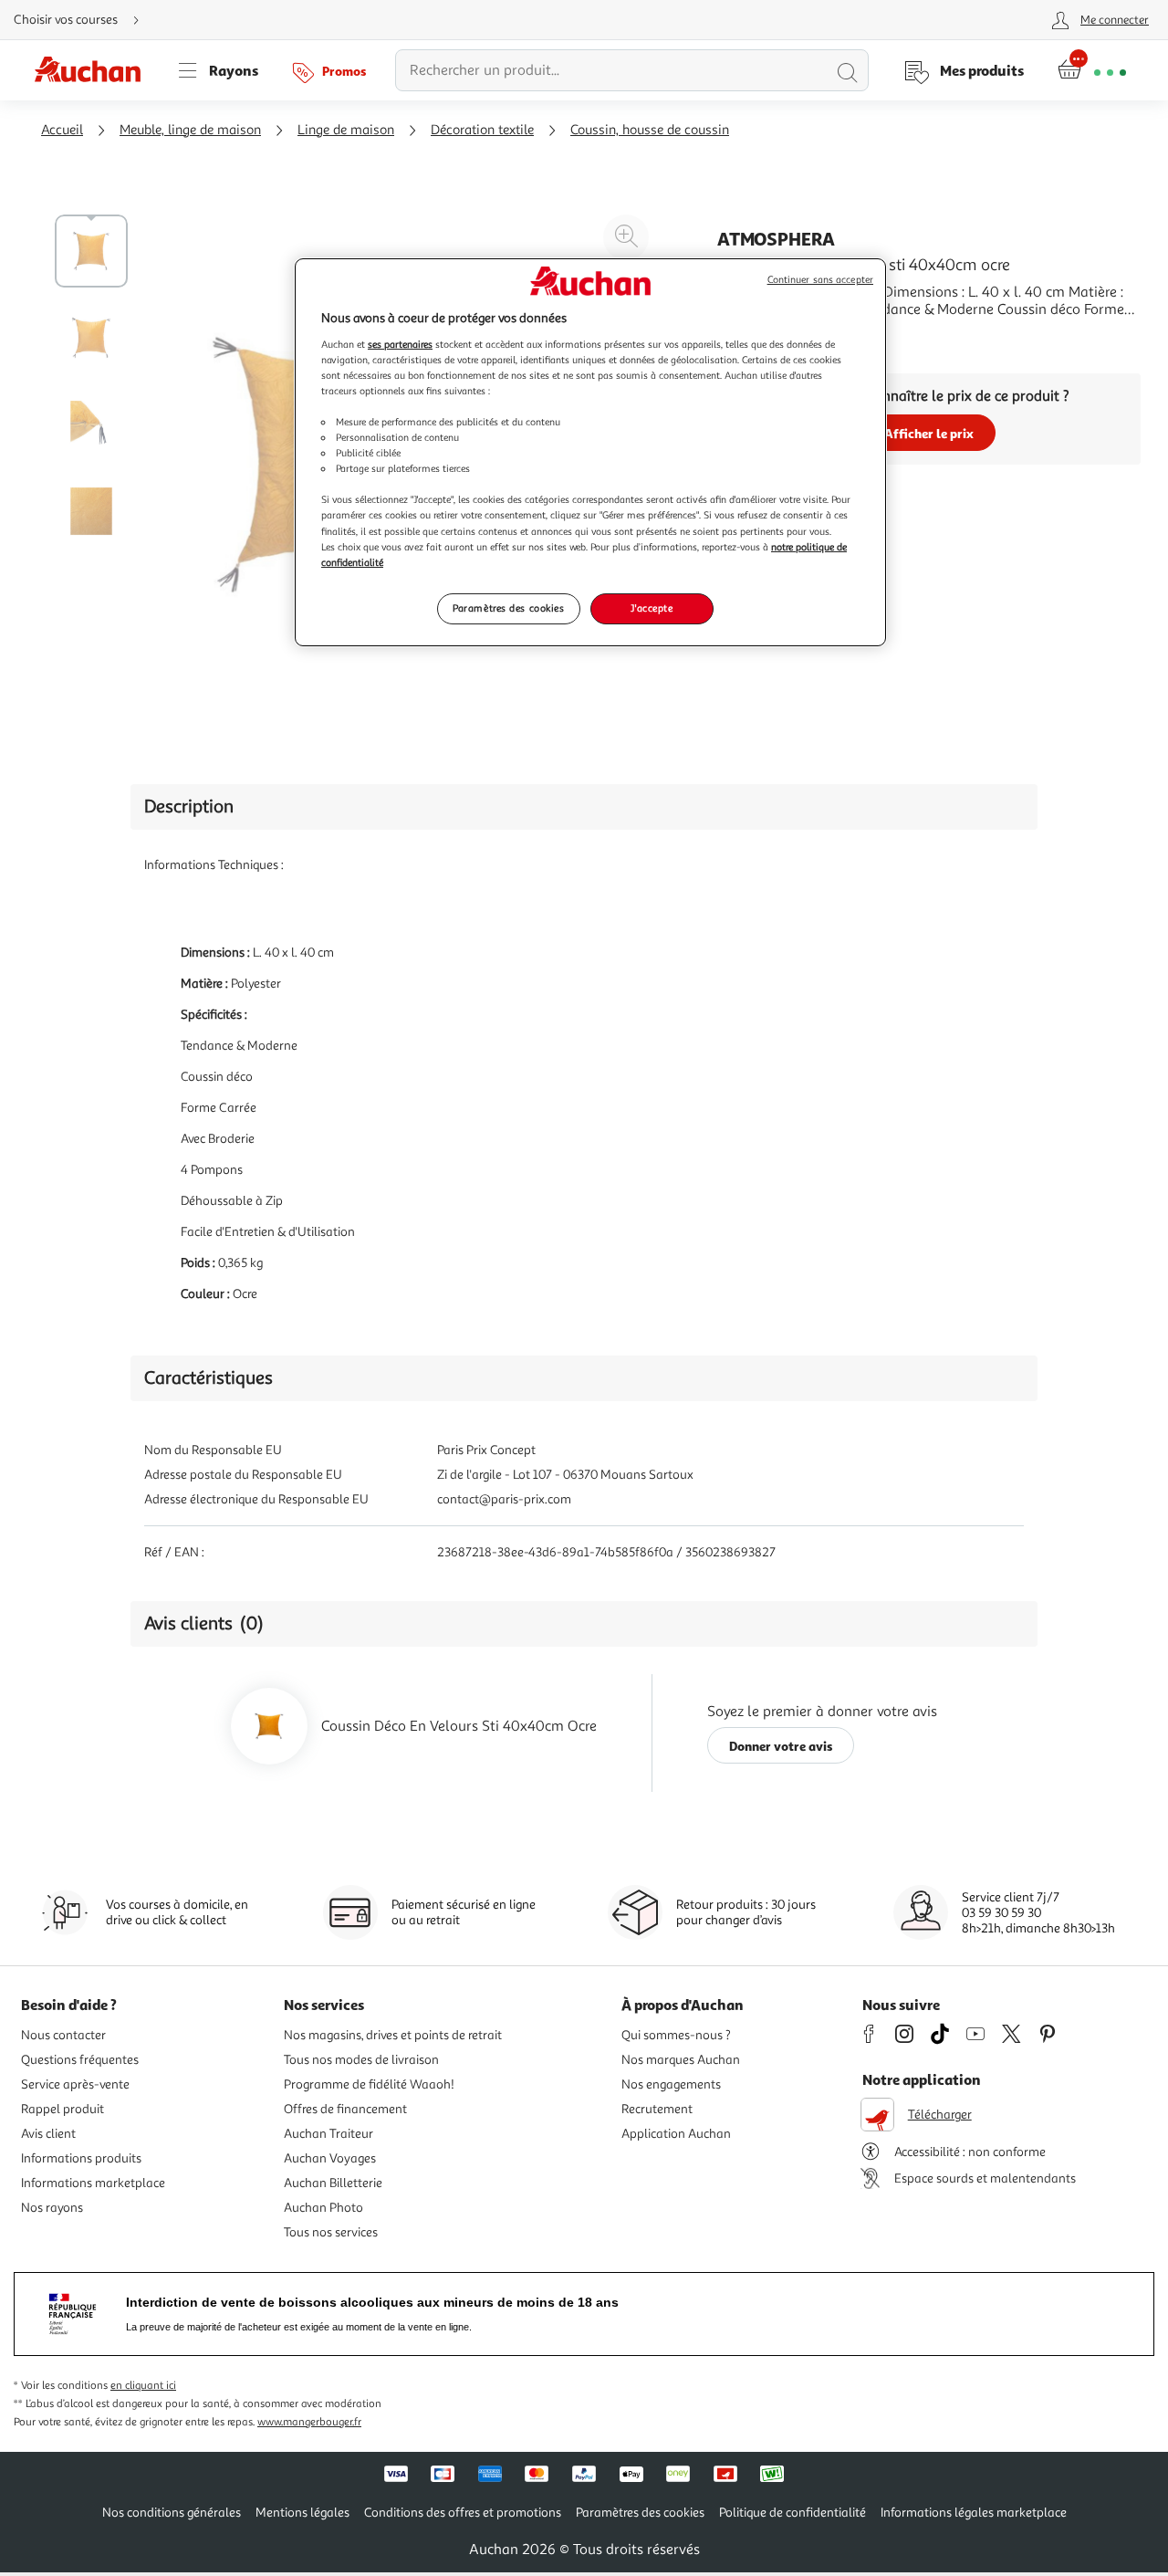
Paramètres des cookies (509, 608)
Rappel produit (63, 2109)
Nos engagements (671, 2084)
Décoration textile (482, 130)
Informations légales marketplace (974, 2513)
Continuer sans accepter (820, 280)
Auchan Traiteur (328, 2134)
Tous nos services (331, 2232)
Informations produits (81, 2158)
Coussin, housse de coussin (650, 130)
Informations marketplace (93, 2183)
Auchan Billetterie (333, 2183)
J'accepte (652, 608)
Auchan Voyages (330, 2158)
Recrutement (657, 2109)
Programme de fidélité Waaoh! (369, 2084)
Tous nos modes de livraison (361, 2060)
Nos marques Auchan (681, 2060)
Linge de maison (346, 130)
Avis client (48, 2134)
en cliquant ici (143, 2386)
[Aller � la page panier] (1092, 70)
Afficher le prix (929, 433)
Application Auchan (676, 2134)
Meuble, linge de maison (190, 130)
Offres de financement (345, 2109)
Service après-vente (75, 2084)
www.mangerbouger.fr (309, 2422)
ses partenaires (400, 344)
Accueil (62, 130)
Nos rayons (52, 2208)
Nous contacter (63, 2035)
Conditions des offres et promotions (463, 2513)
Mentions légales (302, 2513)
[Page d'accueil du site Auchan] (94, 70)
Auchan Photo (323, 2208)
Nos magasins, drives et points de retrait (393, 2035)
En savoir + (752, 337)
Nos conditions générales (172, 2513)
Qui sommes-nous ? (676, 2035)
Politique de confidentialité (793, 2513)
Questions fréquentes (80, 2060)
